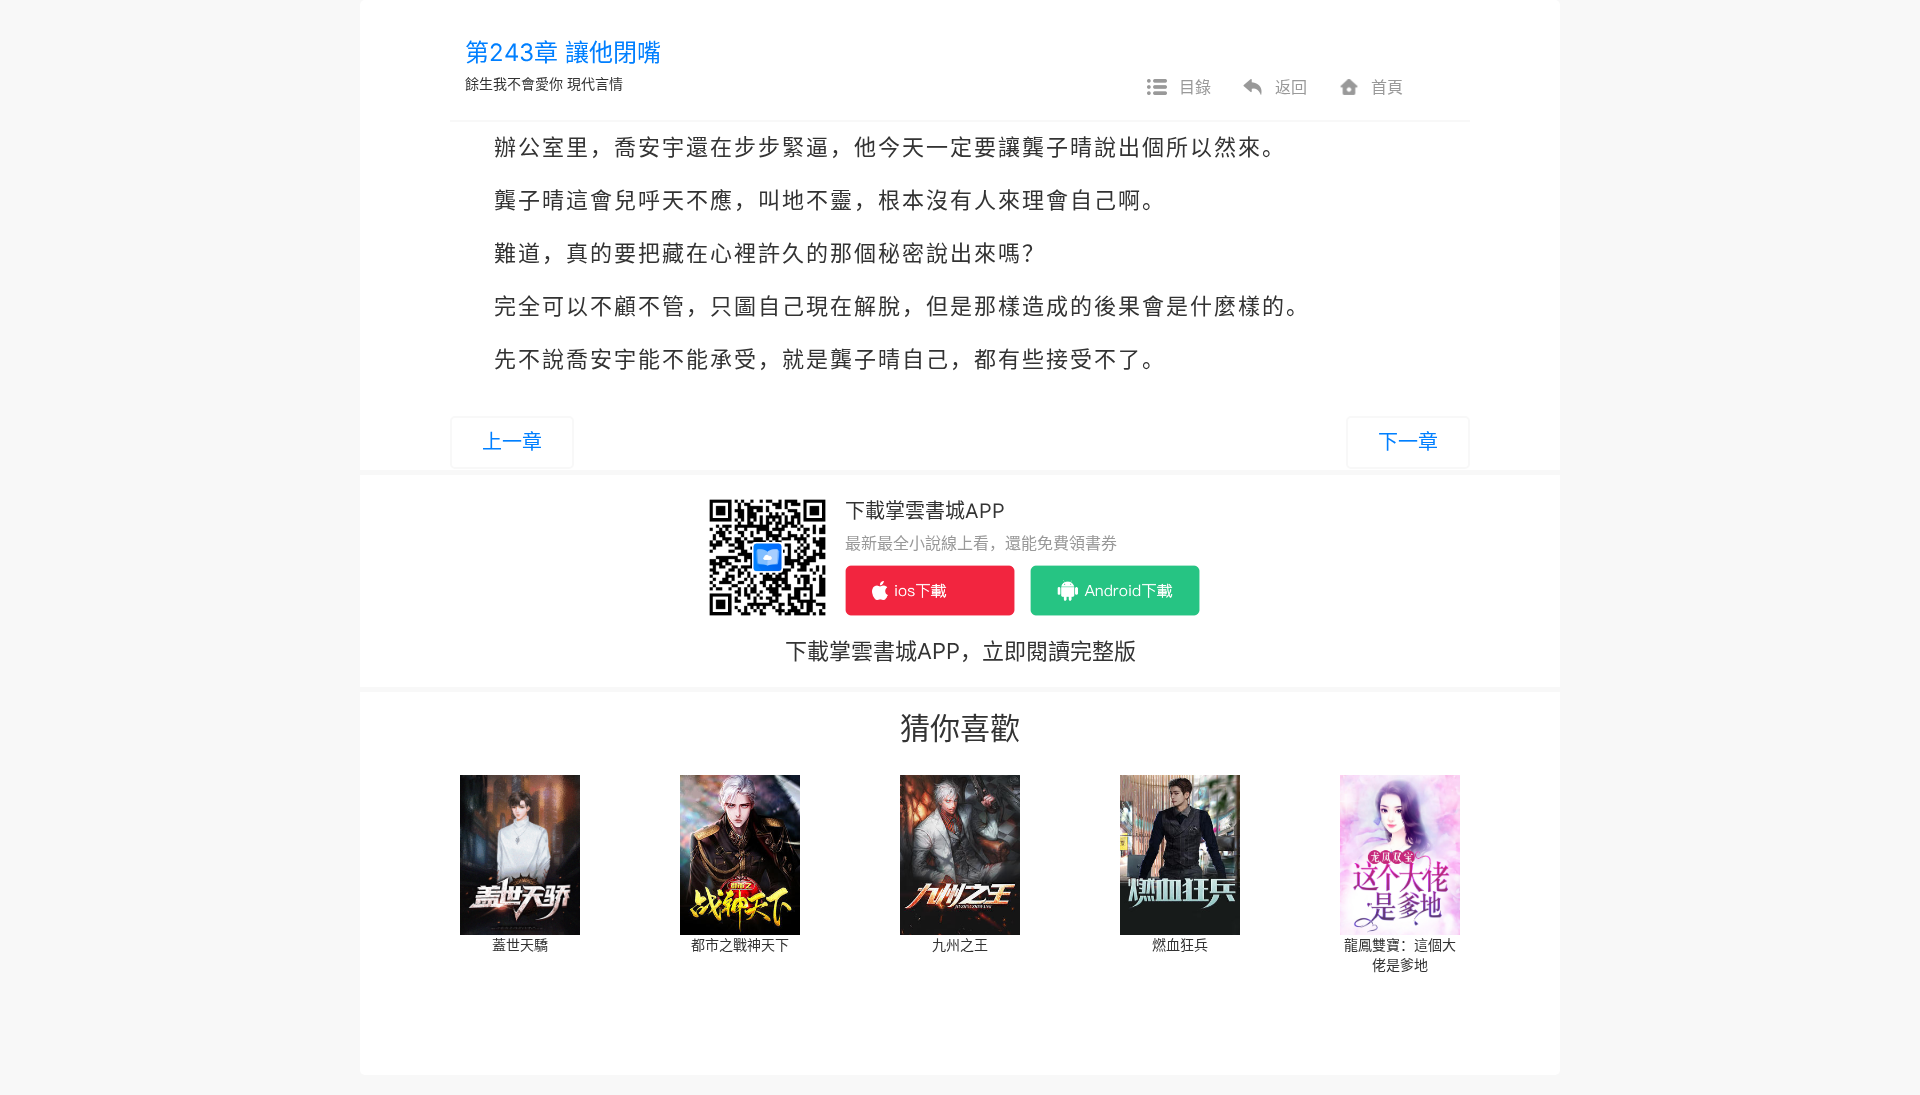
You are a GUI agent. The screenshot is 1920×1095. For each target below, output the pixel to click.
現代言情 (595, 83)
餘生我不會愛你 (514, 83)
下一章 (1408, 442)
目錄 (1195, 87)
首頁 (1387, 87)
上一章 (512, 442)
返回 (1291, 87)
